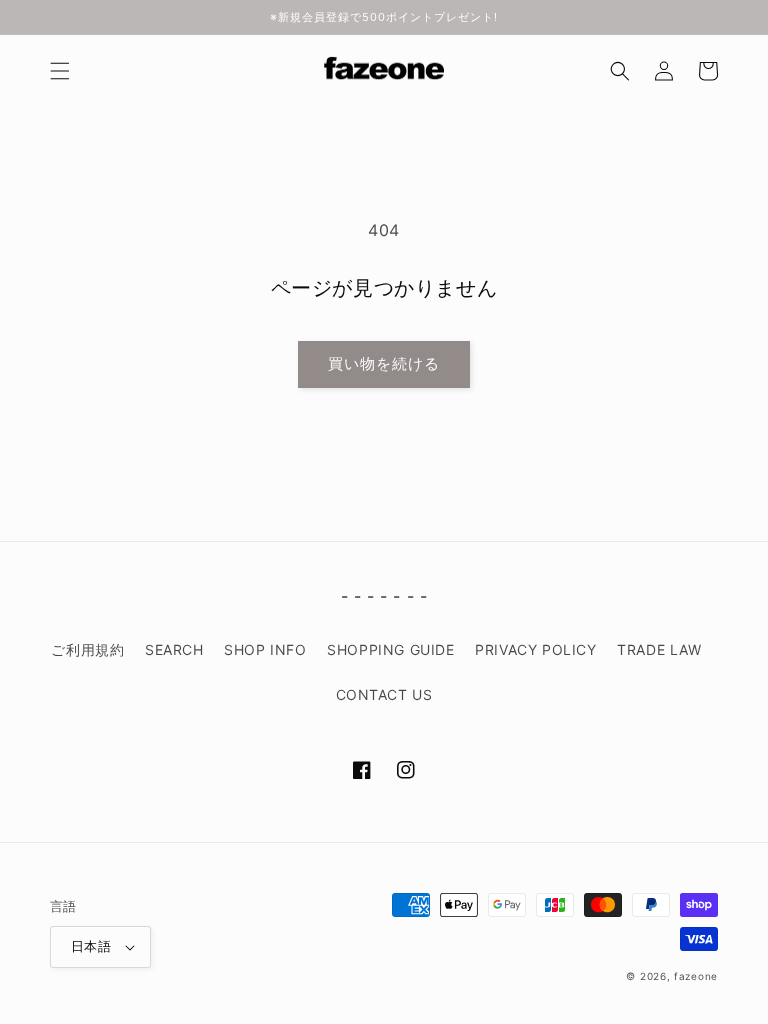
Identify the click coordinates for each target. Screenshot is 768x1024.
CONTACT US (384, 694)
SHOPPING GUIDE (390, 649)
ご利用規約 (87, 649)
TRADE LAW (659, 649)
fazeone (696, 976)
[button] (60, 71)
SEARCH (174, 649)
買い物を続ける (384, 363)
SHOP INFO (265, 649)
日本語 (91, 946)
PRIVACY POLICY (535, 649)
